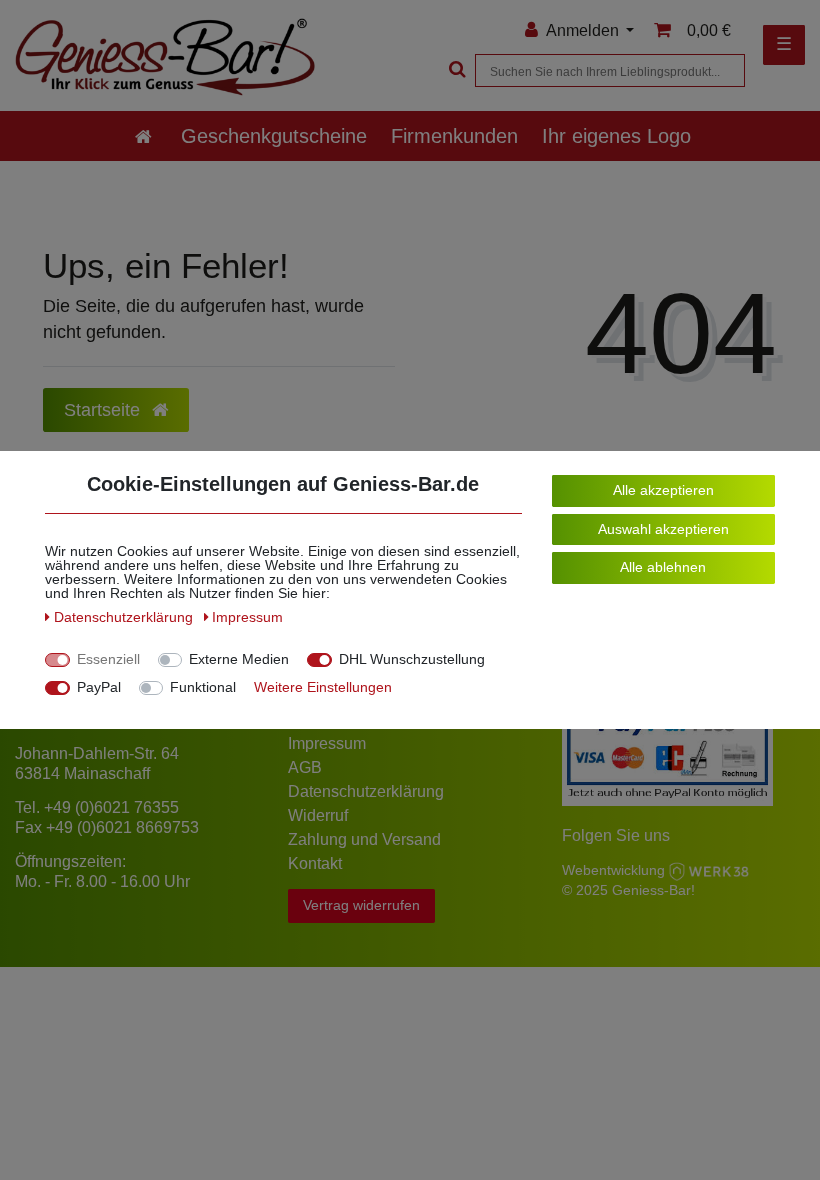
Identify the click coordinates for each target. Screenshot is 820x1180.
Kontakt (315, 863)
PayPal (99, 687)
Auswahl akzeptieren (663, 529)
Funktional (203, 687)
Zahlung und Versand (364, 839)
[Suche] (455, 70)
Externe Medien (239, 659)
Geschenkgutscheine (274, 136)
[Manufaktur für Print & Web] (709, 869)
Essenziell (108, 659)
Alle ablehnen (663, 567)
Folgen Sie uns (616, 835)
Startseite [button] (104, 410)
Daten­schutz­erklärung (125, 617)
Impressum (327, 743)
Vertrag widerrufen (361, 905)
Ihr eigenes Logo (616, 136)
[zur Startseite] (143, 136)
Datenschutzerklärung (366, 791)
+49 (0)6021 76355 (111, 807)
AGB (305, 767)
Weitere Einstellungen (323, 687)
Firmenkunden (454, 136)
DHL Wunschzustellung (412, 659)
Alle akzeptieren (663, 490)
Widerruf (318, 815)
